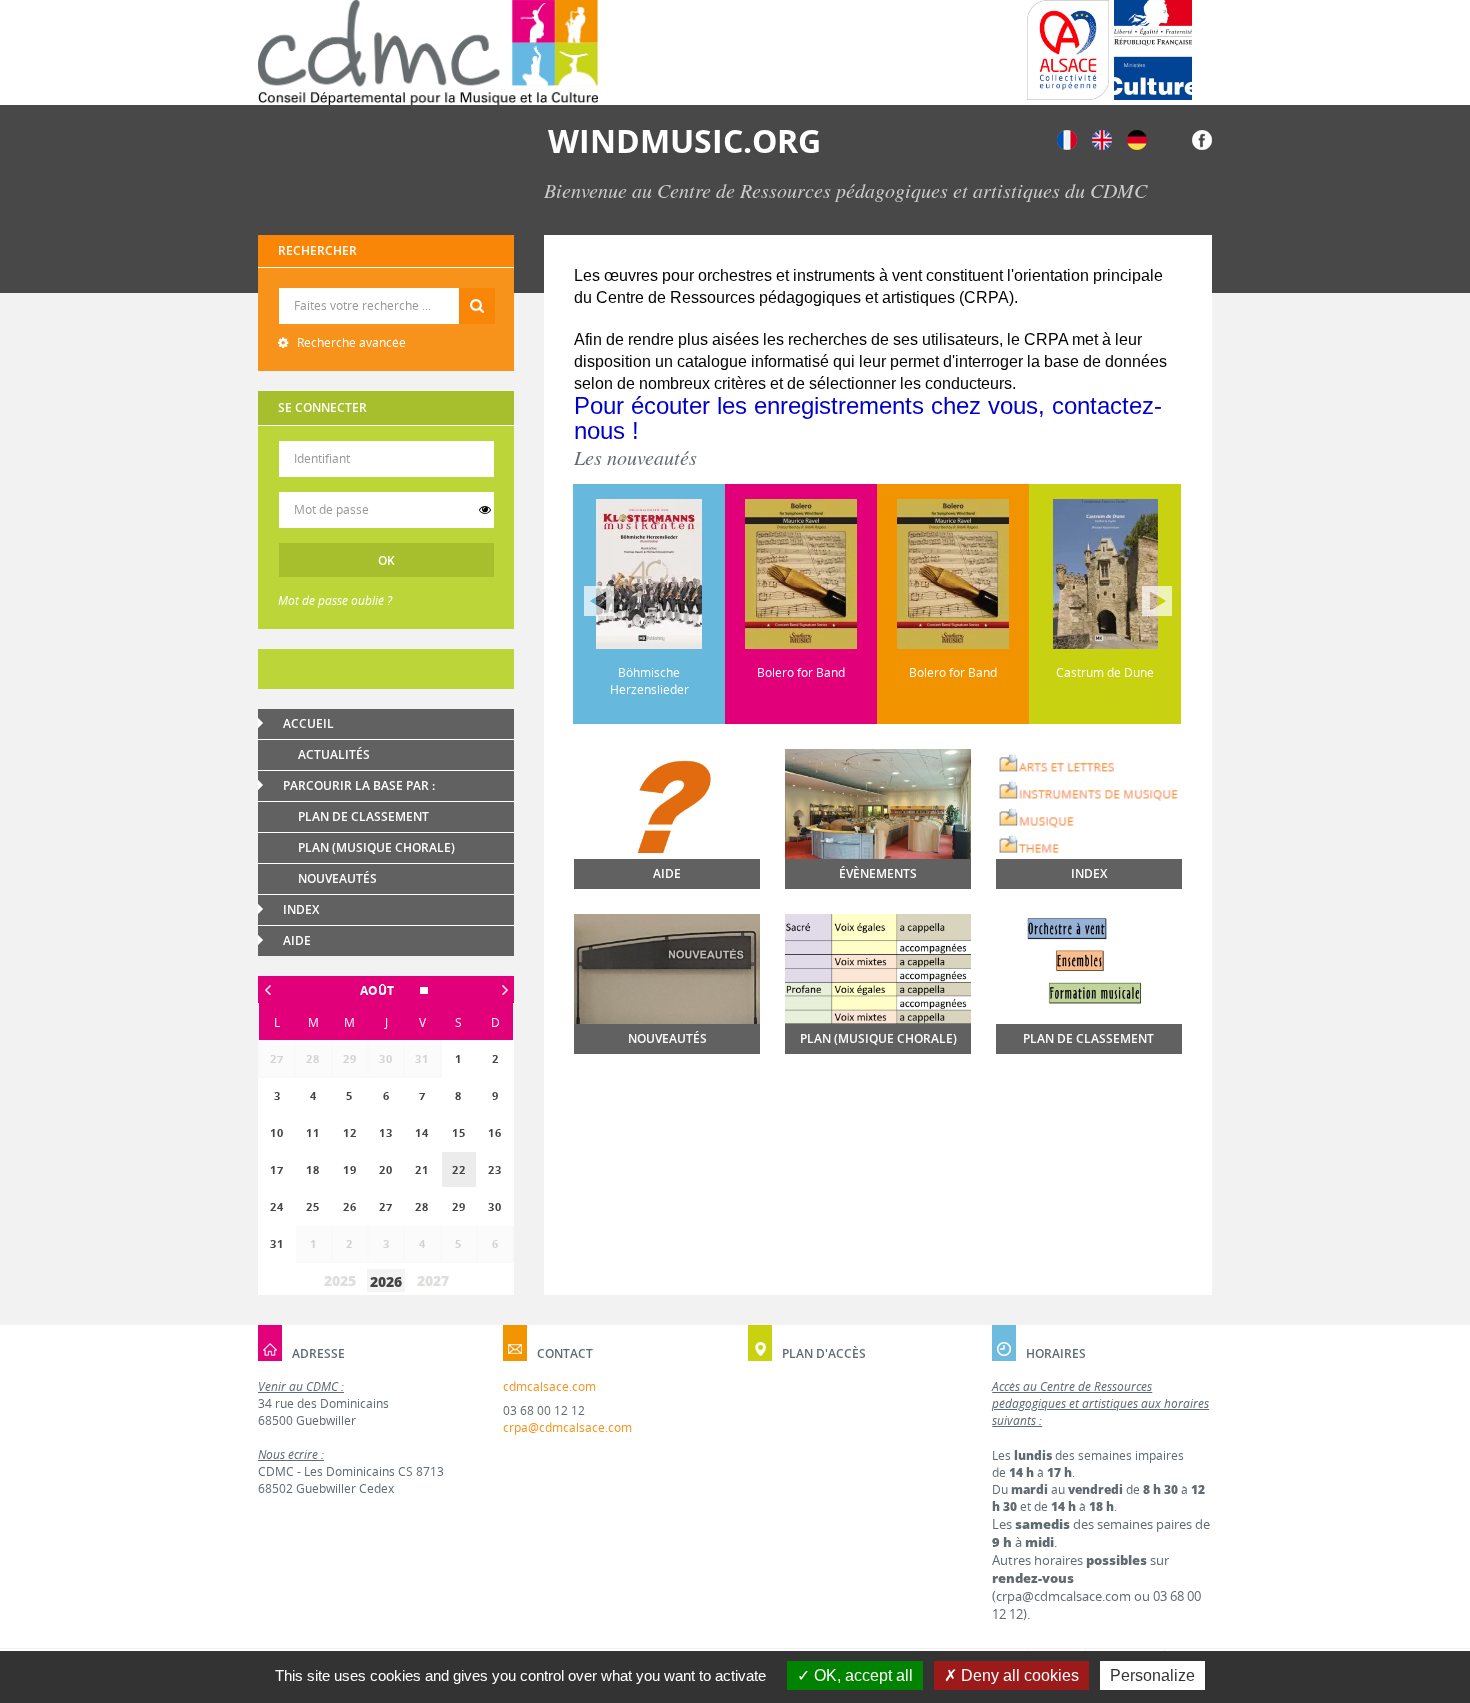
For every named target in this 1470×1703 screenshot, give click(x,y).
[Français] (1067, 138)
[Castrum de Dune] (979, 574)
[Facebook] (1202, 138)
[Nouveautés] (667, 984)
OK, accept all (861, 1675)
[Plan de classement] (1089, 996)
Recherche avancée (350, 342)
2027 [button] (433, 1280)
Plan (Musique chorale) (376, 847)
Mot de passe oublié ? (335, 600)
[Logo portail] (428, 52)
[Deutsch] (1137, 138)
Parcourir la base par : (359, 785)
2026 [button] (386, 1281)
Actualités (334, 754)
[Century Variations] (1131, 574)
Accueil (308, 723)
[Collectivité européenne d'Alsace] (1068, 50)
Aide (297, 940)
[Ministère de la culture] (1153, 50)
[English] (1102, 138)
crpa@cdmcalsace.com (567, 1427)
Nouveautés (337, 878)
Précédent (599, 601)
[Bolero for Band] (675, 574)
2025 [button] (340, 1280)
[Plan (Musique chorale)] (878, 975)
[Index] (1089, 805)
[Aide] (667, 838)
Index (301, 909)
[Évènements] (878, 818)
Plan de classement (363, 816)
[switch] (485, 510)
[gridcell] (459, 1169)
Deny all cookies (1018, 1675)
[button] (386, 990)
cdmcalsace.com (549, 1386)
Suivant (1157, 601)
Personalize (1152, 1675)
